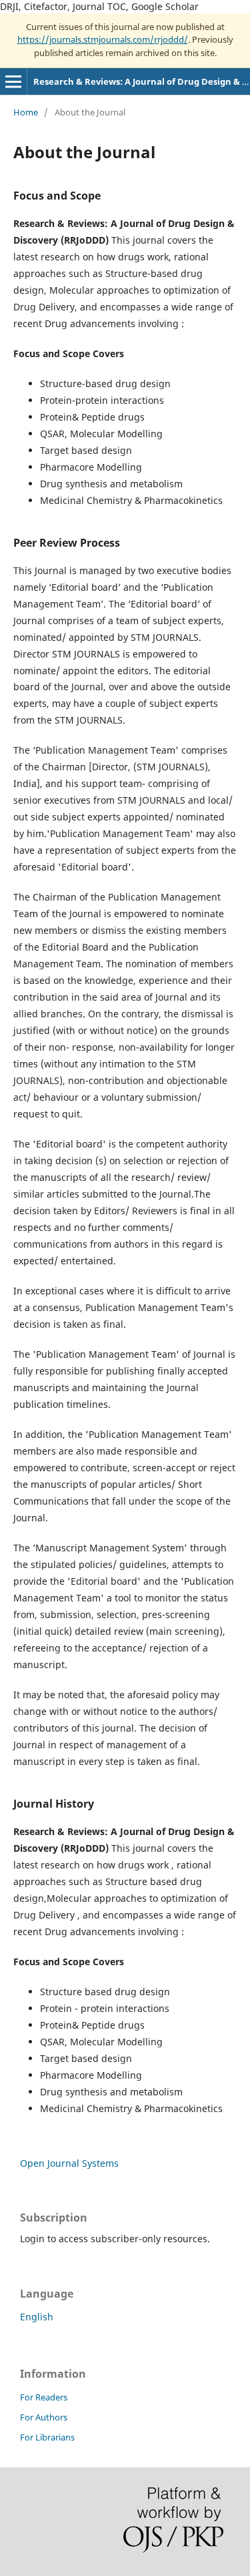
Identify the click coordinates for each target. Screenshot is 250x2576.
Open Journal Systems (69, 2163)
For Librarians (47, 2437)
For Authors (44, 2417)
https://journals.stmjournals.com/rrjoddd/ (103, 39)
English (37, 2317)
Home (26, 112)
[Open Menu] (13, 81)
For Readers (44, 2397)
